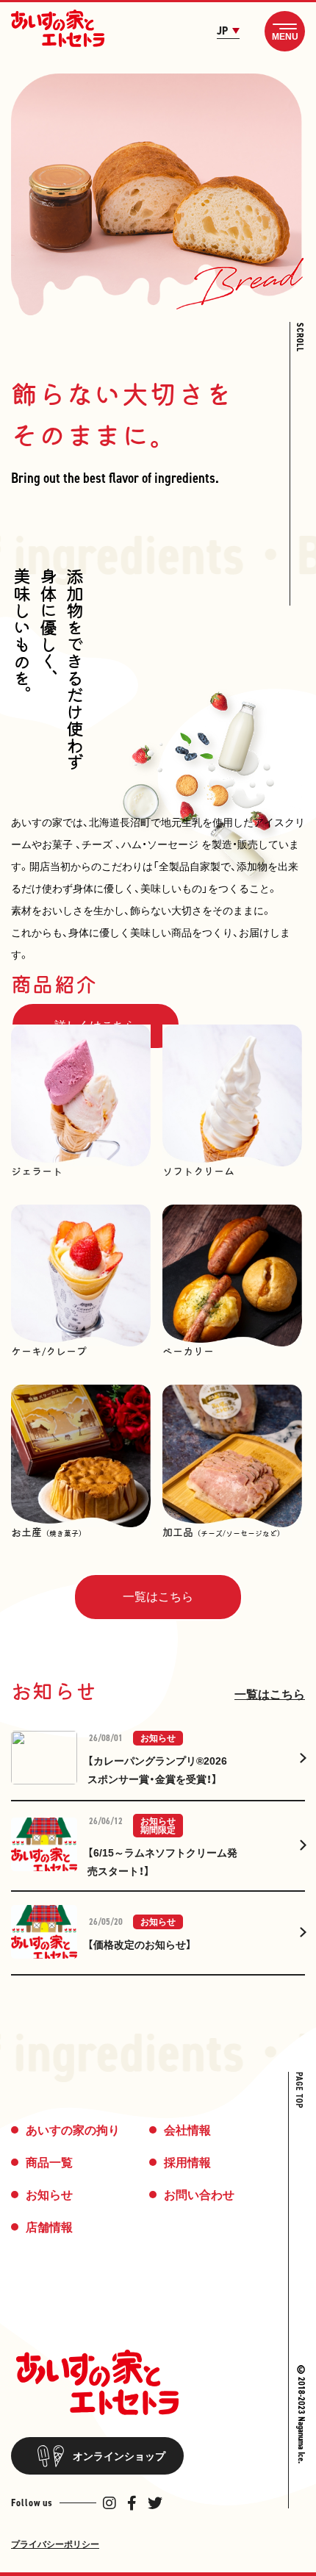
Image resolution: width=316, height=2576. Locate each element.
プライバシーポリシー (55, 2544)
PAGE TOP (299, 2090)
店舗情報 (49, 2227)
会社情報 (187, 2130)
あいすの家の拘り (73, 2130)
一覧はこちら (270, 1694)
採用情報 (187, 2163)
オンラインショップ (119, 2456)
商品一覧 (49, 2163)
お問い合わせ (199, 2195)
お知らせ (49, 2195)
